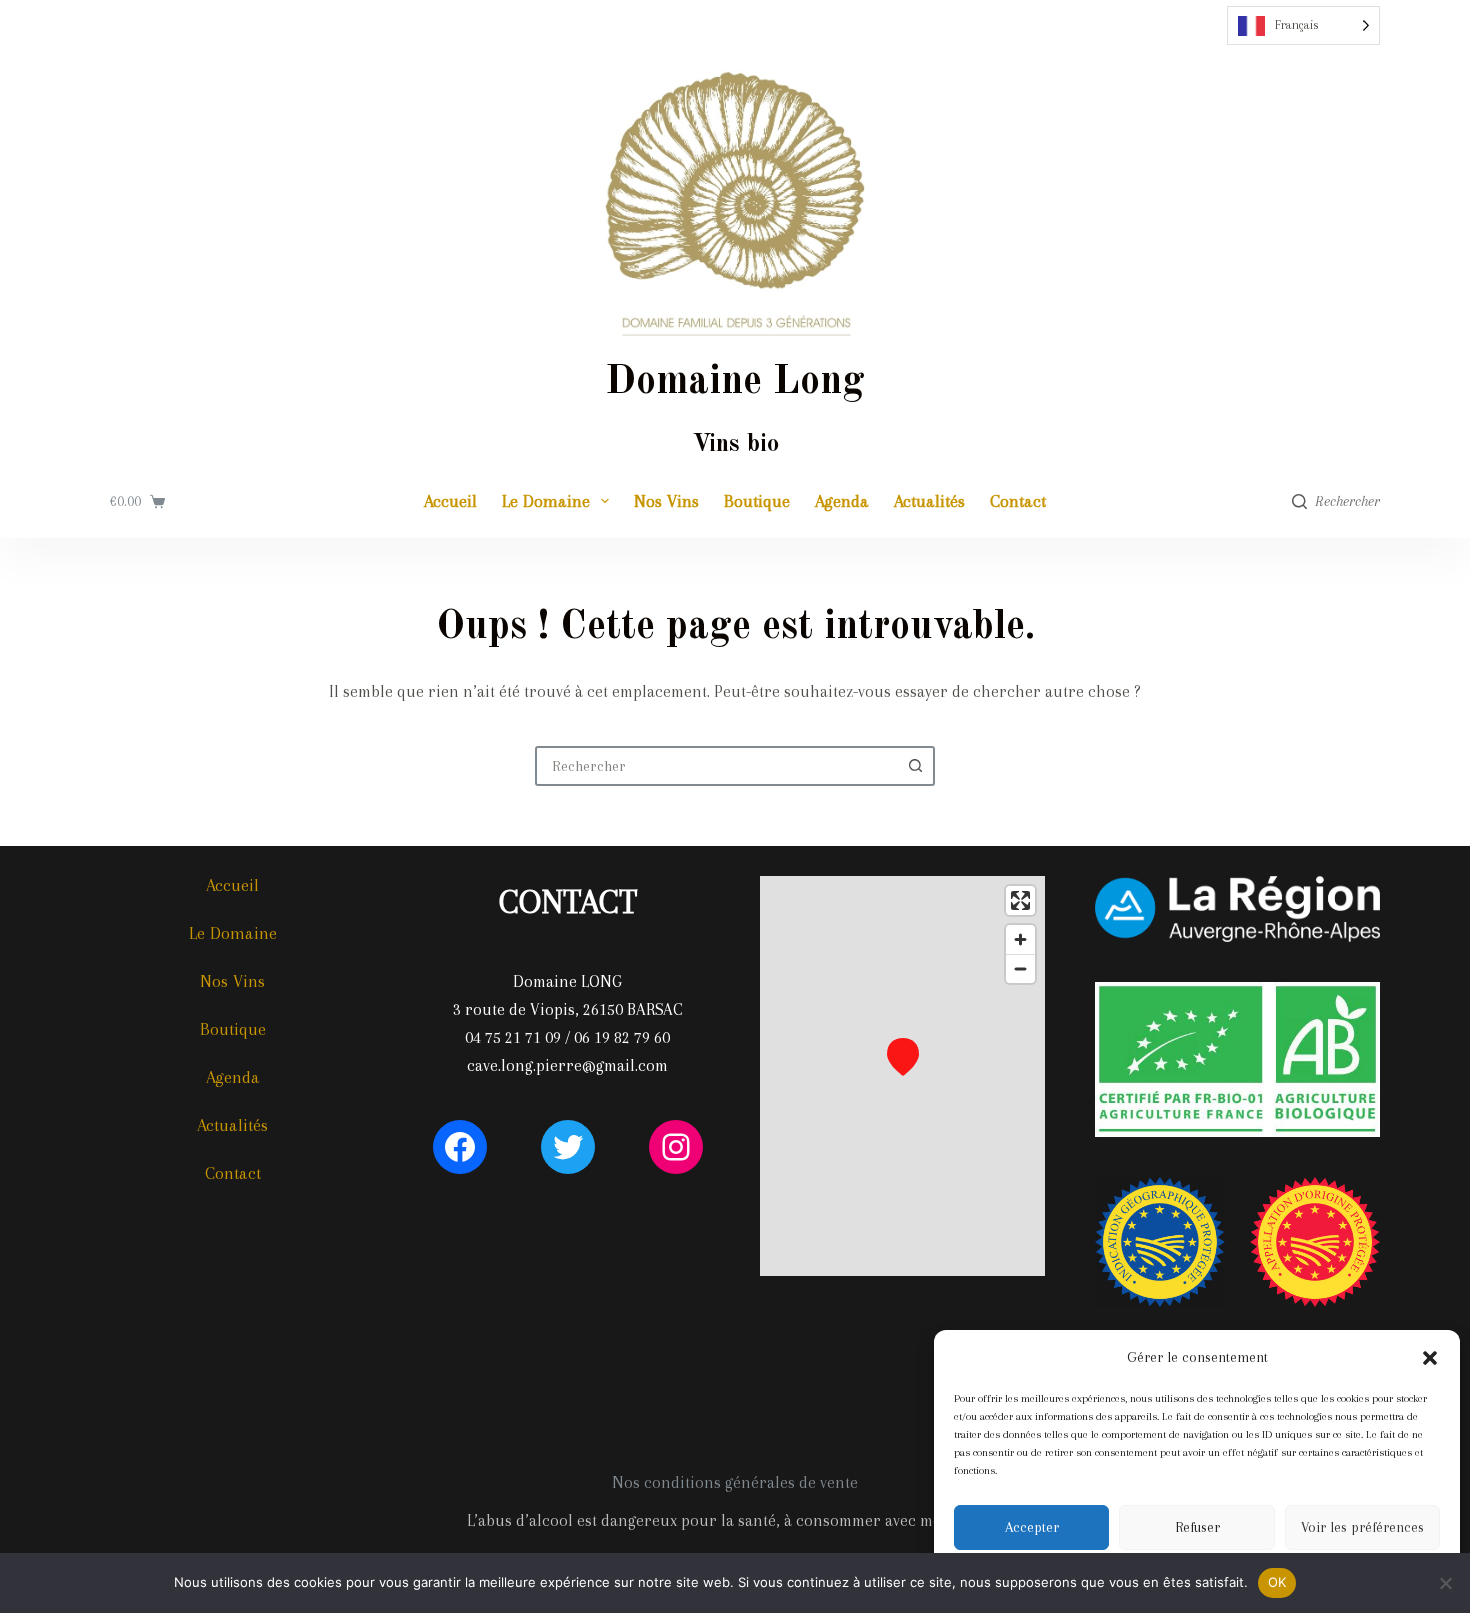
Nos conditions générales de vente (735, 1482)
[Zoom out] (1020, 968)
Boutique (757, 501)
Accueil (450, 501)
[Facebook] (460, 1147)
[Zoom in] (1020, 939)
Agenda (842, 501)
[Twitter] (568, 1147)
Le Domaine (546, 501)
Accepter (1032, 1527)
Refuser (1197, 1527)
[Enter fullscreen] (1020, 900)
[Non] (1445, 1583)
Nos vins (666, 501)
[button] (1430, 1358)
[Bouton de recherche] (915, 766)
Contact (1018, 501)
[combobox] (717, 766)
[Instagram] (676, 1147)
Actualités (929, 501)
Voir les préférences (1362, 1527)
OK (1277, 1582)
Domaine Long (735, 383)
